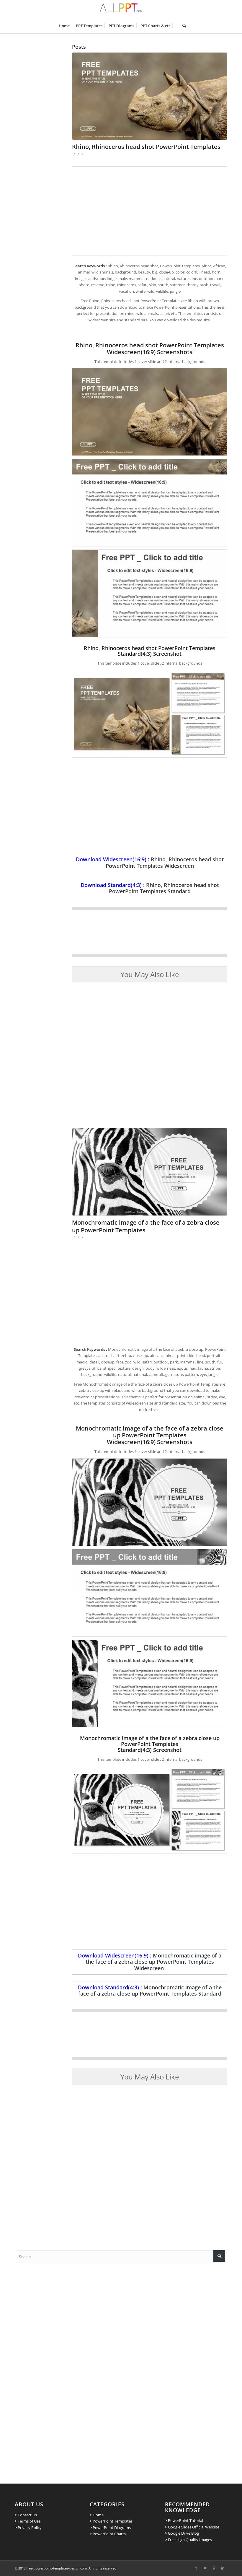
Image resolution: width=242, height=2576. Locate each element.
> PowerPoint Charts (108, 2534)
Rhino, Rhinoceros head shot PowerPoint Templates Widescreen (165, 862)
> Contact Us (26, 2515)
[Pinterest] (214, 2568)
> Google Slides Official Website (192, 2527)
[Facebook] (196, 2568)
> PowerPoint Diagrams (110, 2528)
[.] (176, 26)
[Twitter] (205, 2568)
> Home (97, 2515)
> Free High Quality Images (188, 2540)
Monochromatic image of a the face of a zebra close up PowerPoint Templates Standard (150, 1990)
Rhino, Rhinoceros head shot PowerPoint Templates (146, 147)
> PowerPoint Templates (111, 2521)
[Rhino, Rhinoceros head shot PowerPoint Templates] (150, 96)
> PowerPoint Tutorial (184, 2520)
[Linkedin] (223, 2568)
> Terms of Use (28, 2521)
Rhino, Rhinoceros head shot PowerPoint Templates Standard (164, 888)
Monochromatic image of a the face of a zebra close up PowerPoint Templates (146, 1226)
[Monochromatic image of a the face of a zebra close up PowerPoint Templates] (150, 1172)
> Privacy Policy (28, 2528)
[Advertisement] (150, 211)
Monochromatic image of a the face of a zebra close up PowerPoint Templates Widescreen (154, 1962)
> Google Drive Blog (182, 2533)
